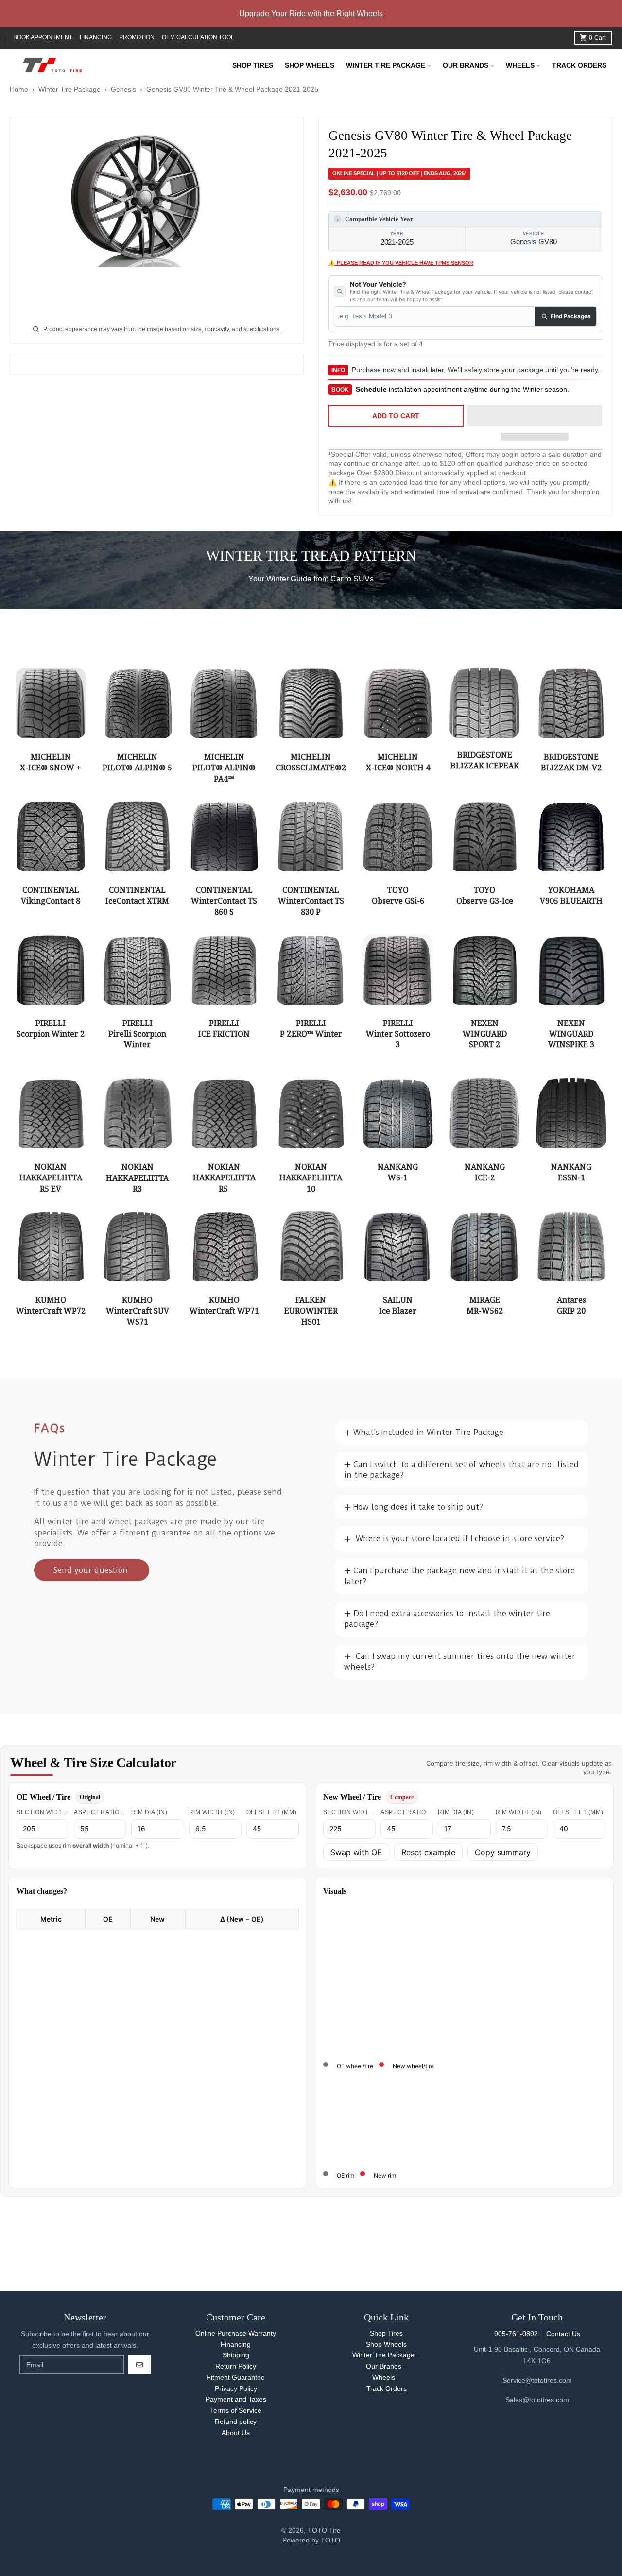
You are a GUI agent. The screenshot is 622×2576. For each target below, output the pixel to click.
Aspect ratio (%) (100, 1812)
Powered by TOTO (311, 2540)
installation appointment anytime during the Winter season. (462, 389)
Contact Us (563, 2334)
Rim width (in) (212, 1812)
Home (19, 89)
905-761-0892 (516, 2334)
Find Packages (570, 316)
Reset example (428, 1852)
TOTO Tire (324, 2530)
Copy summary (503, 1852)
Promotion (137, 37)
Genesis (123, 89)
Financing (96, 37)
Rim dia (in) (149, 1812)
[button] (535, 416)
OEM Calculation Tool (198, 37)
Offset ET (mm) (271, 1812)
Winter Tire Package (69, 89)
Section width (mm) (43, 1812)
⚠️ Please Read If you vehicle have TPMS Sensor (401, 263)
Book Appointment (43, 37)
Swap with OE (356, 1852)
